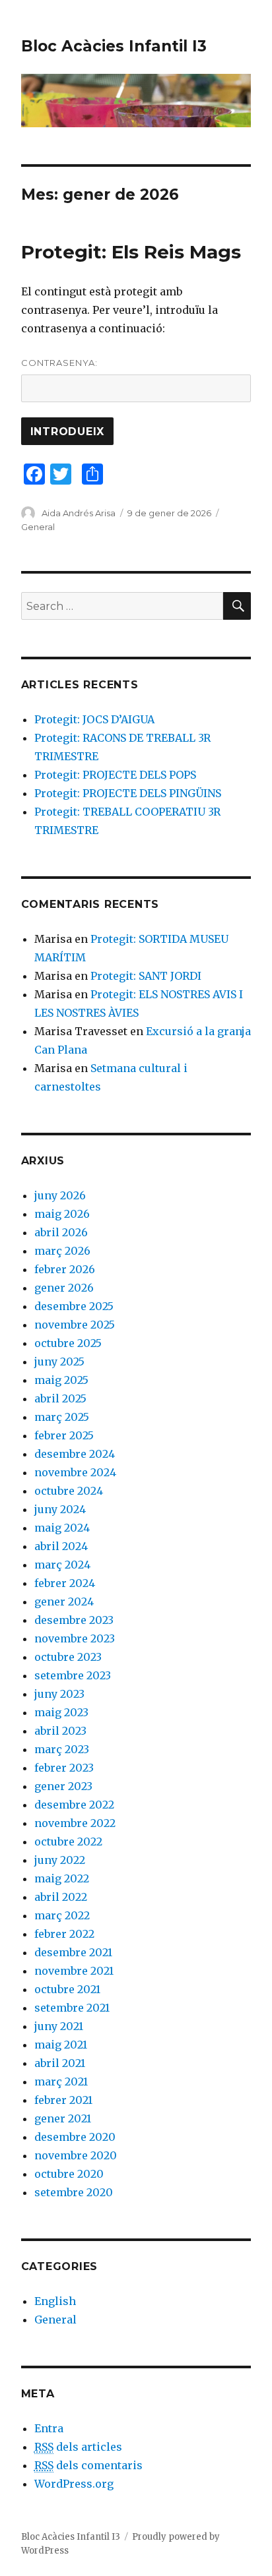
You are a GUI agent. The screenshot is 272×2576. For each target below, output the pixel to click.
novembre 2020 (76, 2155)
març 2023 (62, 1749)
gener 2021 (63, 2118)
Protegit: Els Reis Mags (131, 252)
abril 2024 (61, 1546)
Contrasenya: (59, 363)
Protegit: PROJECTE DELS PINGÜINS (128, 793)
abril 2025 (60, 1398)
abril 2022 (61, 1897)
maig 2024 (62, 1528)
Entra (49, 2428)
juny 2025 (59, 1362)
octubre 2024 (69, 1491)
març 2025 (62, 1417)
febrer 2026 (65, 1269)
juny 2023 (59, 1694)
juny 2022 (60, 1860)
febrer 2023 (64, 1768)
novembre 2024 (75, 1472)
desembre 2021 (73, 1952)
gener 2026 (64, 1288)
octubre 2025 (68, 1343)
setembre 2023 (73, 1675)
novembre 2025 (75, 1325)
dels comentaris (88, 2465)
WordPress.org (74, 2484)
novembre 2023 (75, 1638)
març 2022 (62, 1915)
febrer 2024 (65, 1583)
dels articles (78, 2447)
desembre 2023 (74, 1620)
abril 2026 (61, 1232)
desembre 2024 (75, 1454)
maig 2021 (61, 2045)
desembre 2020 (75, 2137)
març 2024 (62, 1565)
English (55, 2301)
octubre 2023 (68, 1657)
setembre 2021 (72, 2008)
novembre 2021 (74, 1971)
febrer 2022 (64, 1934)
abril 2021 (60, 2063)
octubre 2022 (68, 1842)
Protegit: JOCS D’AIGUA (94, 719)
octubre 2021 (67, 1989)
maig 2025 (61, 1380)
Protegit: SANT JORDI (146, 976)
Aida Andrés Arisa (79, 513)
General (38, 527)
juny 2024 (60, 1509)
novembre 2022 (75, 1823)
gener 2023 (63, 1786)
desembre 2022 (74, 1805)
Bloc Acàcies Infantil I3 (114, 46)
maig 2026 (62, 1214)
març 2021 (61, 2082)
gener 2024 (64, 1602)
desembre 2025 (74, 1306)
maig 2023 (61, 1712)
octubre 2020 (69, 2174)
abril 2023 (60, 1731)
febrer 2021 (63, 2100)
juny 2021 (59, 2026)
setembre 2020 (74, 2192)
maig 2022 (62, 1878)
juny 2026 (60, 1195)
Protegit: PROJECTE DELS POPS (115, 775)
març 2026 (62, 1251)
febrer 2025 (64, 1435)
